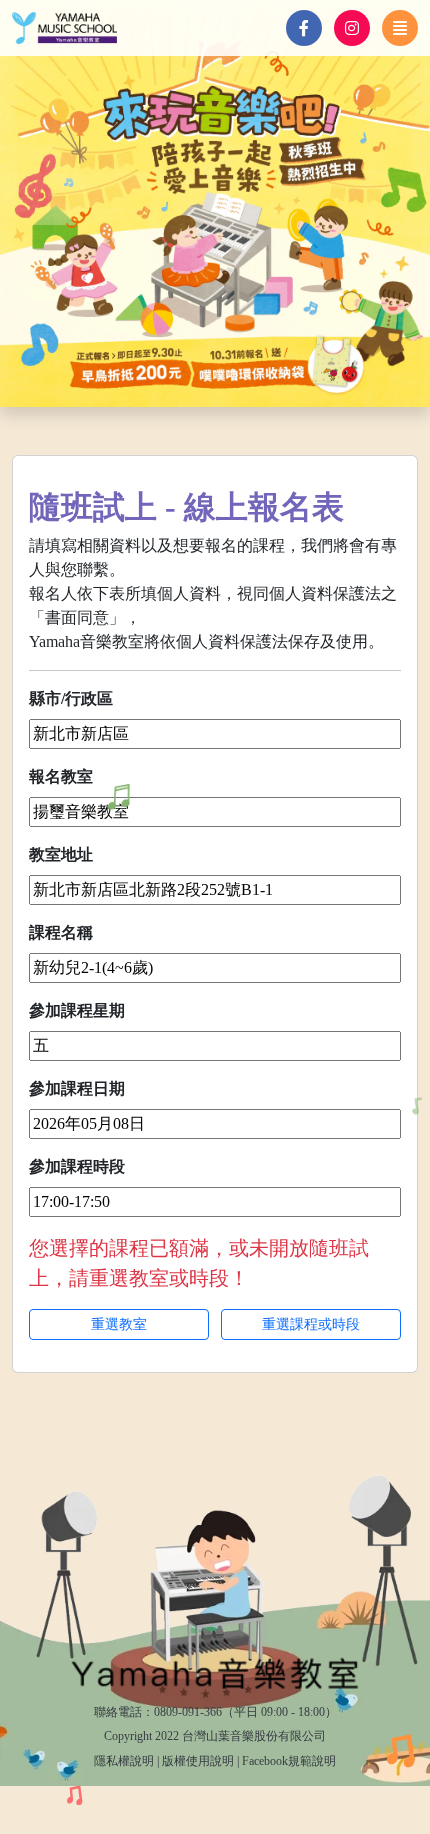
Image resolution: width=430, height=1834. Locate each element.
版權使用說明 (198, 1761)
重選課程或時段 (311, 1324)
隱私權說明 (124, 1761)
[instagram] (352, 28)
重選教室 (119, 1324)
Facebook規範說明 (289, 1761)
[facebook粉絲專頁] (304, 28)
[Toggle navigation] (400, 28)
